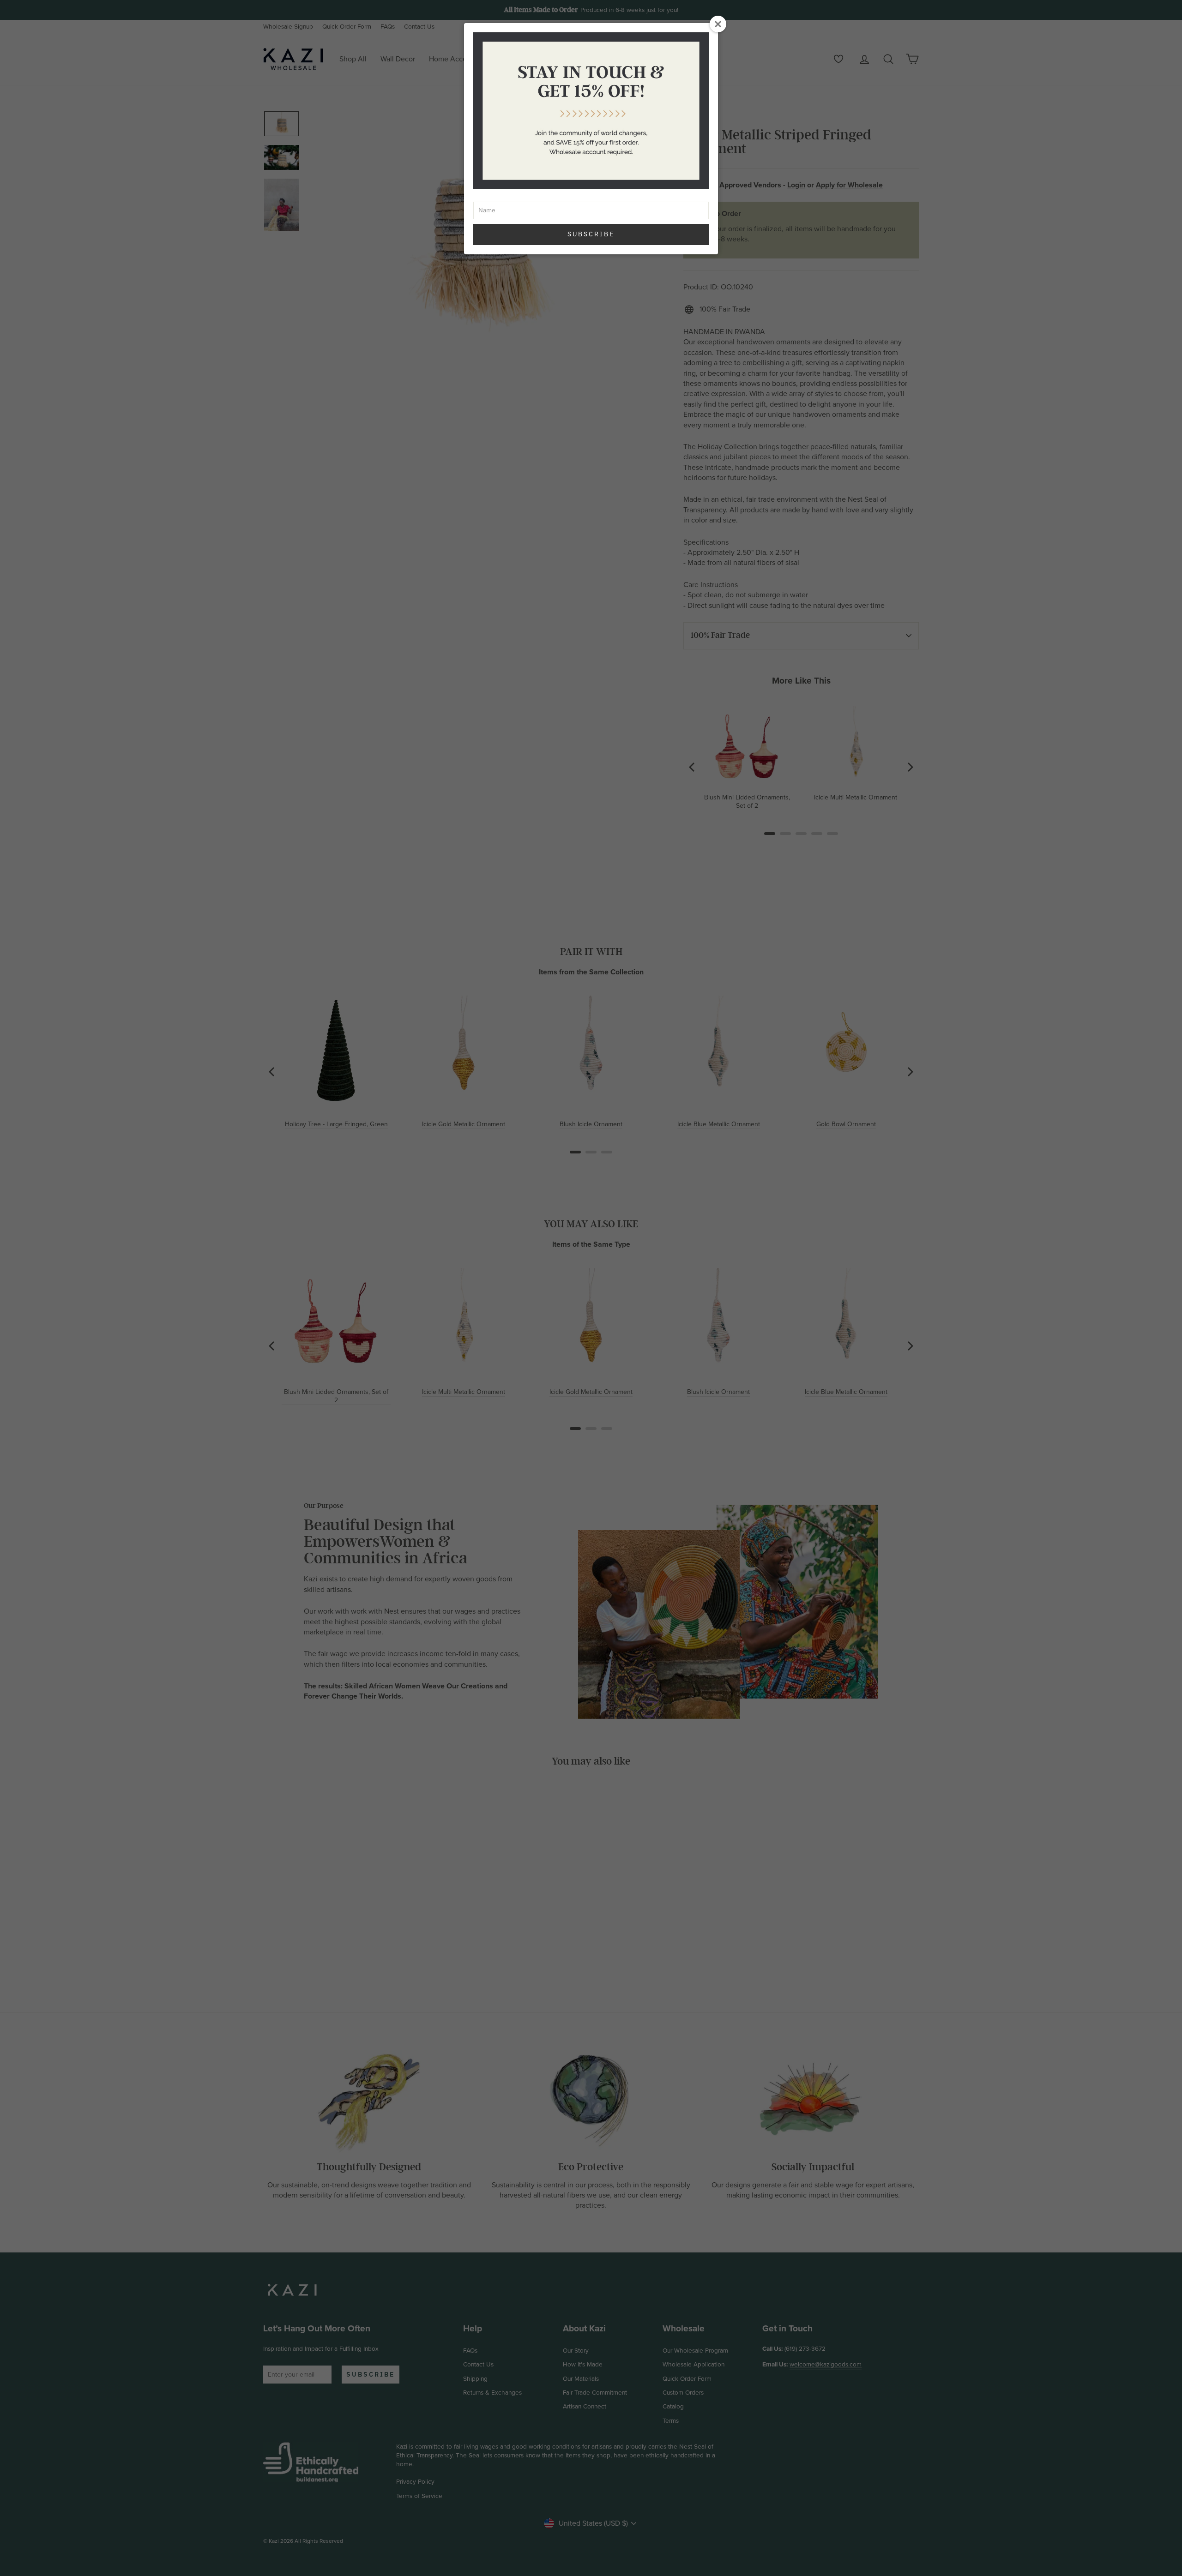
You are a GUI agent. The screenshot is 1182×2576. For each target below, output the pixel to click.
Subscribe (591, 234)
